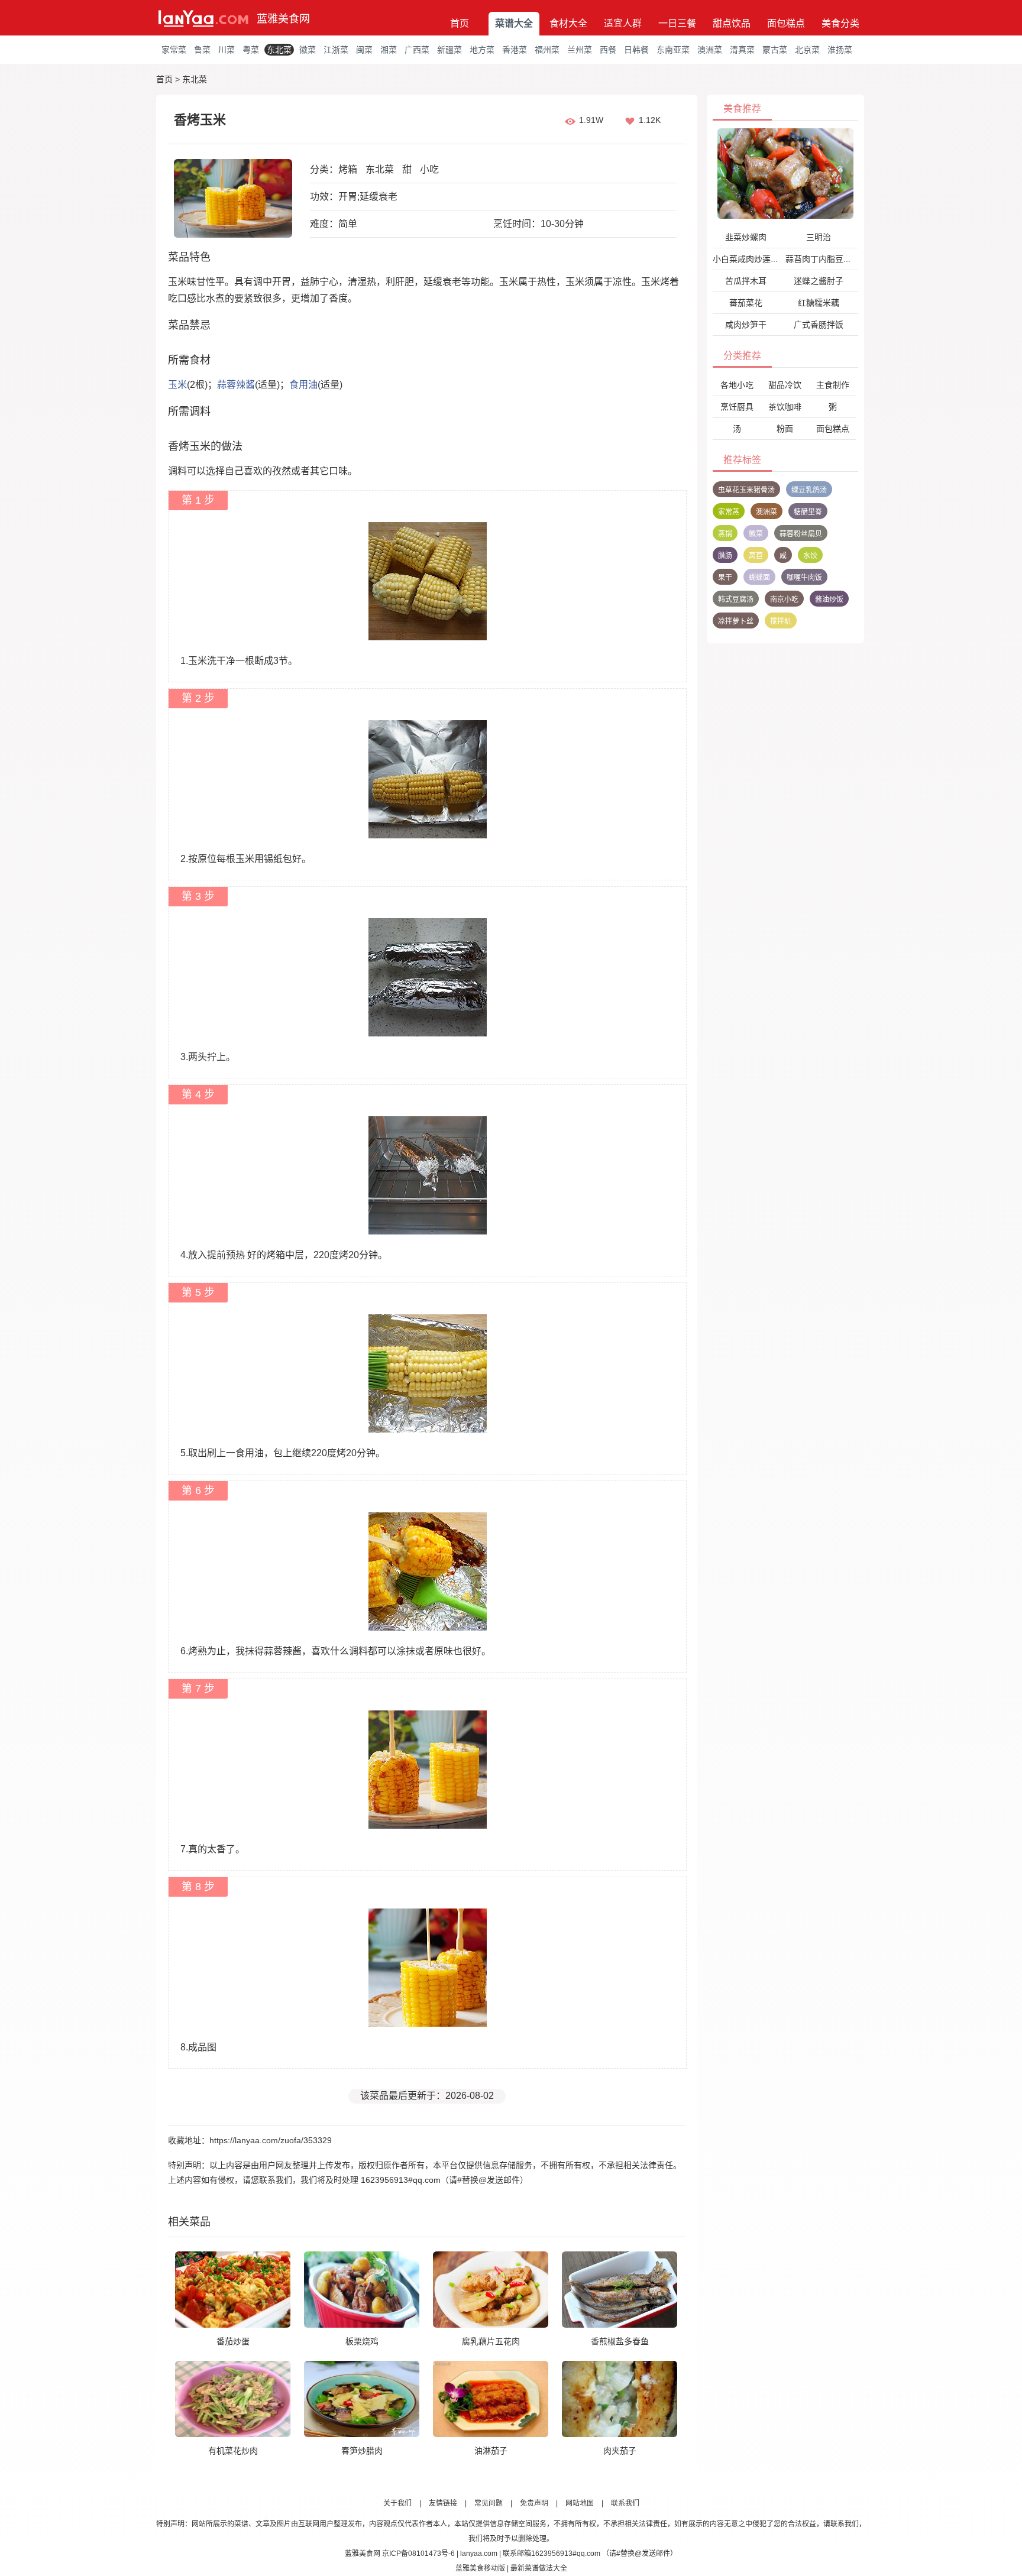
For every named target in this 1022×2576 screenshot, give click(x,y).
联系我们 (625, 2503)
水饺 (810, 556)
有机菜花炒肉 (233, 2451)
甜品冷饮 (785, 385)
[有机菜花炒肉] (233, 2399)
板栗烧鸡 (362, 2341)
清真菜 (742, 50)
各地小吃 (737, 385)
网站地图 (580, 2503)
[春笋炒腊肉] (362, 2399)
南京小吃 (784, 600)
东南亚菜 (673, 50)
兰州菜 (580, 50)
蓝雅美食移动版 (480, 2568)
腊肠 (725, 556)
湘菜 (389, 50)
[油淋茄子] (491, 2399)
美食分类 (840, 23)
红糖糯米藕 (819, 303)
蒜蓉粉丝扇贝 (801, 534)
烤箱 (348, 169)
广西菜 (417, 50)
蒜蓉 (227, 385)
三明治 (819, 237)
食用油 (303, 385)
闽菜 (364, 50)
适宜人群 (623, 23)
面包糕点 (786, 23)
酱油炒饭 (829, 600)
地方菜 (482, 50)
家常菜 (174, 50)
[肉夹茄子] (620, 2399)
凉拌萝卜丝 (736, 621)
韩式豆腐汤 (736, 600)
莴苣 (756, 556)
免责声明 (534, 2503)
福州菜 (547, 50)
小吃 (429, 169)
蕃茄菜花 (746, 303)
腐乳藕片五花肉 (491, 2341)
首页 (460, 23)
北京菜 (807, 50)
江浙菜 (336, 50)
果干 (725, 578)
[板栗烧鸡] (362, 2289)
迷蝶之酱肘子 (819, 281)
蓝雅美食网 (283, 19)
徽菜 (308, 50)
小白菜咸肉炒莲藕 (746, 259)
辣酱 (245, 385)
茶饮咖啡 (785, 407)
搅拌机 (781, 621)
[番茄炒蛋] (233, 2289)
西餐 (608, 50)
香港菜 (515, 50)
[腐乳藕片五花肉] (491, 2289)
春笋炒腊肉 (362, 2451)
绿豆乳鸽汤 (809, 490)
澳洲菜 (710, 50)
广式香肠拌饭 (819, 325)
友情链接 (443, 2503)
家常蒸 (729, 512)
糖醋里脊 (808, 512)
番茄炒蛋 (233, 2341)
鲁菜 (202, 50)
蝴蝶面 (759, 578)
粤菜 (251, 50)
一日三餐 (677, 23)
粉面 (785, 429)
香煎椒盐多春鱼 (620, 2341)
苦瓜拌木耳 (746, 281)
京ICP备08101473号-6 (418, 2554)
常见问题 (489, 2503)
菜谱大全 (514, 23)
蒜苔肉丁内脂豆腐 (819, 259)
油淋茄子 (491, 2451)
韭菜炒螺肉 (746, 237)
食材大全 (568, 23)
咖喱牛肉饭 (804, 578)
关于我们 (397, 2503)
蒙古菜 (775, 50)
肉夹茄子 (620, 2451)
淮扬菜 (840, 50)
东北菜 (279, 50)
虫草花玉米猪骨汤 (746, 490)
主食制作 (833, 385)
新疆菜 (449, 50)
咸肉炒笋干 (746, 325)
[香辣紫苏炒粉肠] (785, 173)
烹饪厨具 (737, 407)
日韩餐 (636, 50)
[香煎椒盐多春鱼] (620, 2289)
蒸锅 (725, 534)
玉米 (177, 385)
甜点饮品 (732, 23)
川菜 (227, 50)
